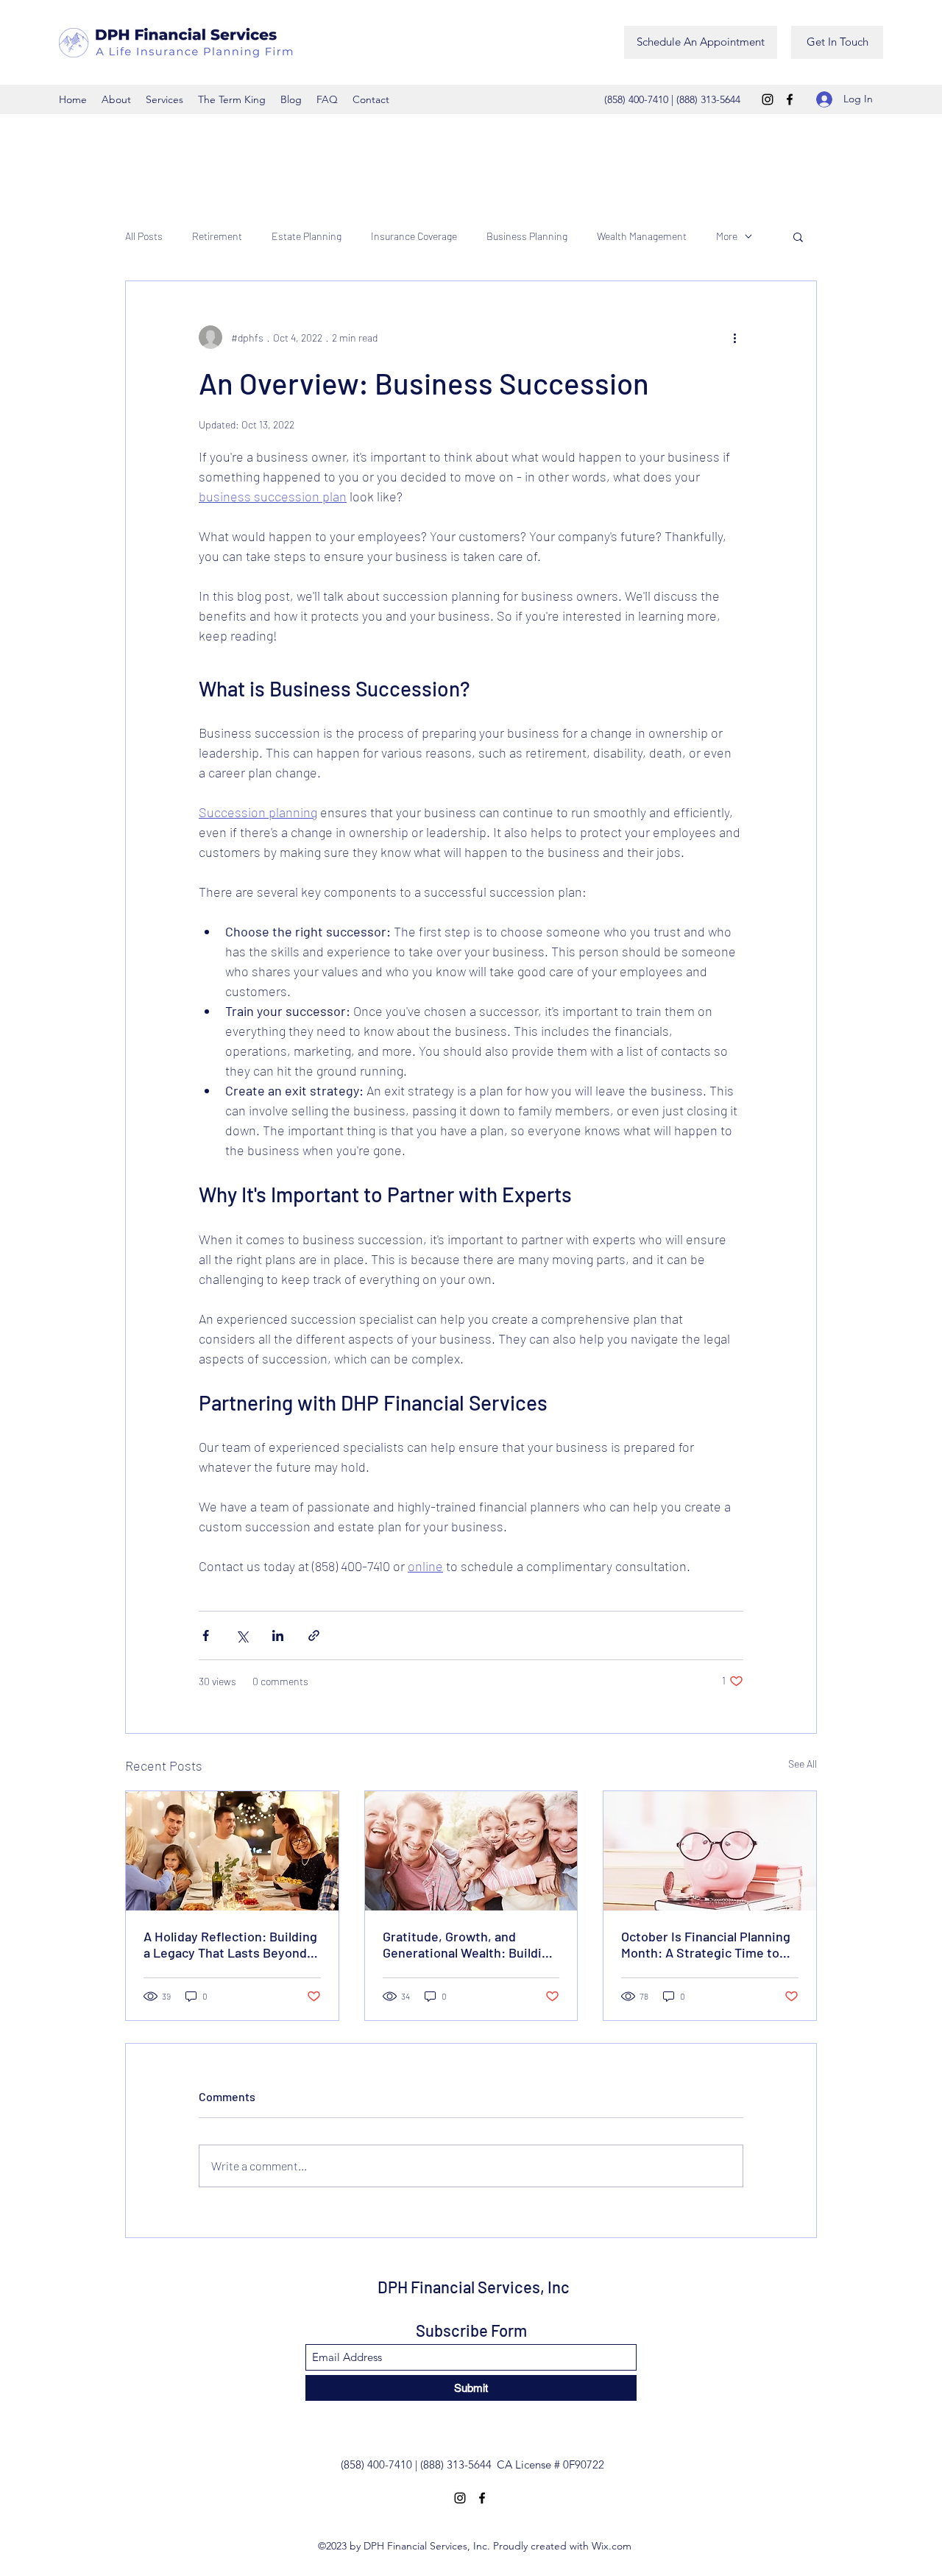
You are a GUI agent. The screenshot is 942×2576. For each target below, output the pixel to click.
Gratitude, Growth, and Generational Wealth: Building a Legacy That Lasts (470, 1944)
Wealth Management (642, 236)
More (727, 236)
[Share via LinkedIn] (278, 1635)
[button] (798, 236)
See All (803, 1764)
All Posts (144, 236)
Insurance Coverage (414, 236)
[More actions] (734, 337)
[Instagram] (768, 99)
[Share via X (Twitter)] (242, 1635)
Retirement (217, 236)
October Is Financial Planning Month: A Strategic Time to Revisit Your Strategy (706, 1944)
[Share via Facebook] (206, 1635)
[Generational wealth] (471, 1851)
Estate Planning (307, 236)
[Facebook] (790, 99)
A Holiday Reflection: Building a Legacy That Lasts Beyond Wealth (230, 1944)
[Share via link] (314, 1635)
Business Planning (527, 236)
